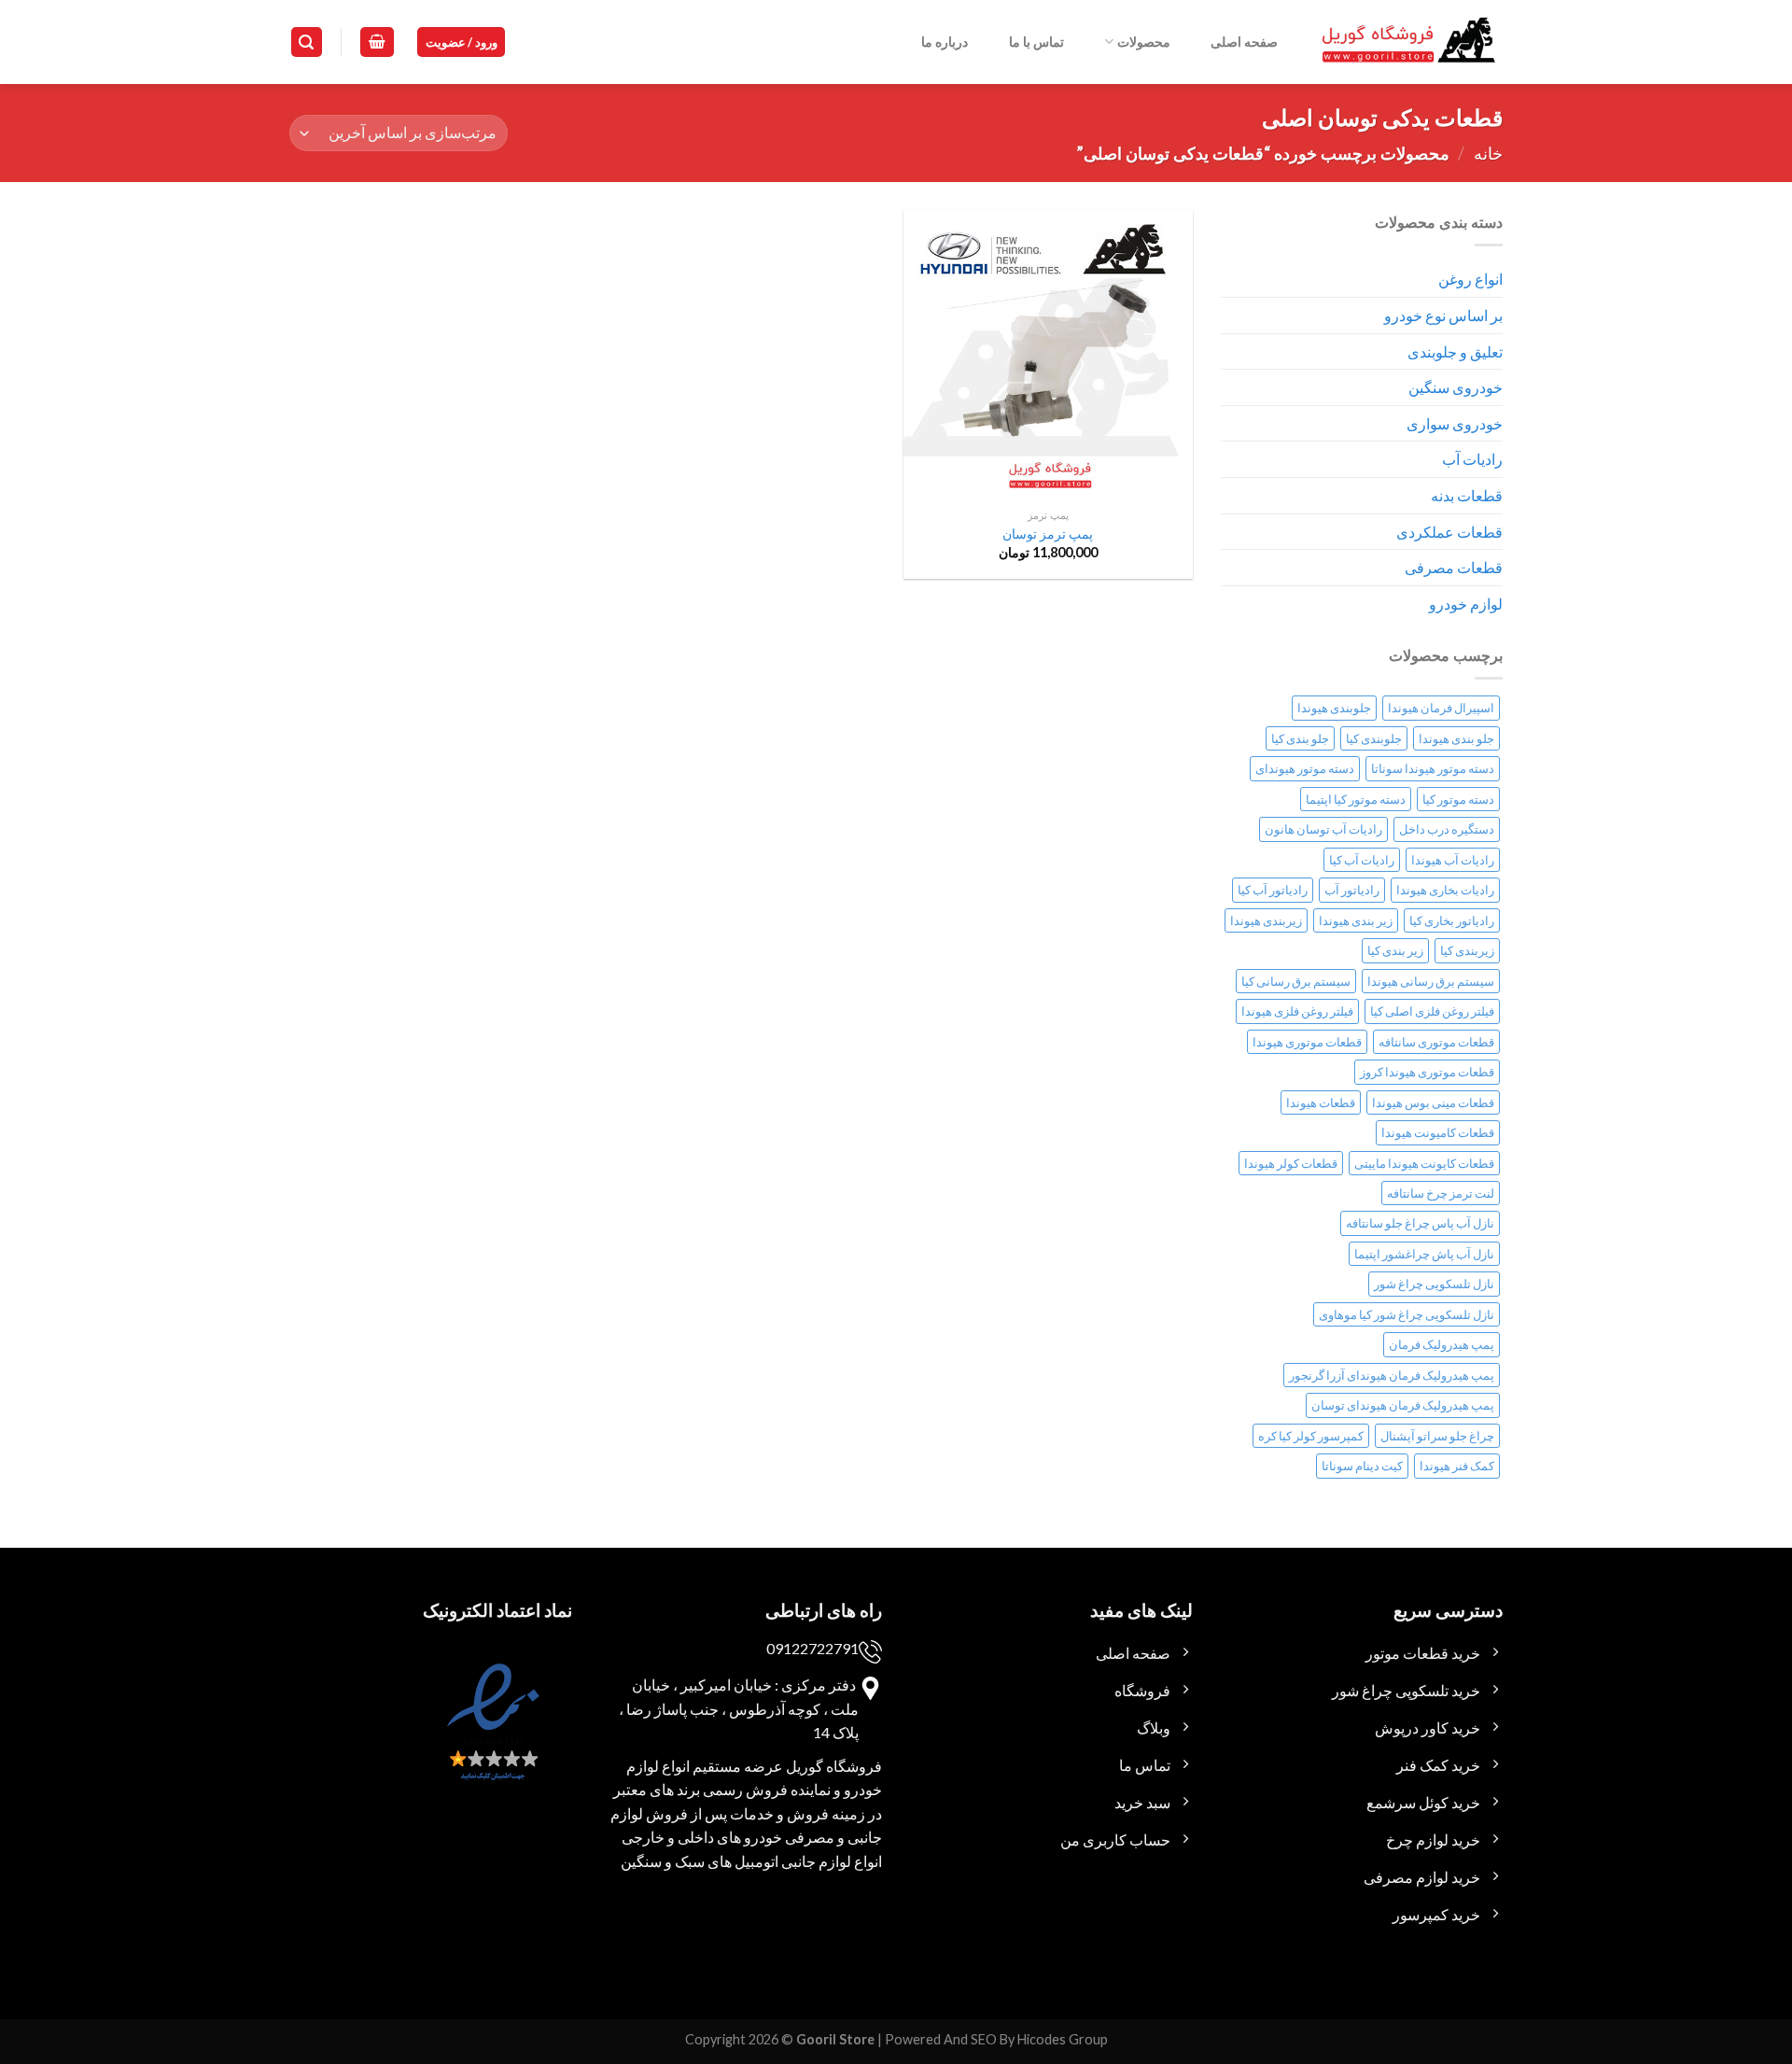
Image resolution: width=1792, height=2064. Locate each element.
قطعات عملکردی (1449, 532)
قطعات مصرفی (1454, 567)
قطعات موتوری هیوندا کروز (1427, 1072)
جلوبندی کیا (1374, 738)
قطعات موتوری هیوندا (1307, 1042)
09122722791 (812, 1648)
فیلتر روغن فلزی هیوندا (1297, 1011)
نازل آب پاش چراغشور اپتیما (1424, 1254)
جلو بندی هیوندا (1456, 738)
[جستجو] (307, 42)
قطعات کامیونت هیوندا (1438, 1132)
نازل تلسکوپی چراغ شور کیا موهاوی (1407, 1314)
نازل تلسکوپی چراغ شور (1434, 1284)
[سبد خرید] (377, 42)
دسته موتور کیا (1458, 799)
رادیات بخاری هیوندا (1445, 890)
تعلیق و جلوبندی (1455, 351)
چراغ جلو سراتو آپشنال (1437, 1436)
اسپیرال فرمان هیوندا (1441, 708)
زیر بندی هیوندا (1356, 920)
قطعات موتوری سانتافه (1436, 1042)
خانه (1488, 153)
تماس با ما (1036, 42)
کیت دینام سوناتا (1362, 1466)
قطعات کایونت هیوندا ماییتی (1424, 1163)
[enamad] (491, 1738)
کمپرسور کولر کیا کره (1311, 1436)
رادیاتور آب (1352, 890)
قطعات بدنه (1467, 495)
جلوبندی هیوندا (1334, 708)
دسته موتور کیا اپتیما (1356, 799)
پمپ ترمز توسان (1048, 534)
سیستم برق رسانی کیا (1296, 981)
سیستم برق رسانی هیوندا (1431, 981)
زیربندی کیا (1467, 950)
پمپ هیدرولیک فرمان (1442, 1344)
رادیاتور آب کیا (1273, 890)
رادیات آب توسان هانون (1323, 829)
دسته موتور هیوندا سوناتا (1433, 768)
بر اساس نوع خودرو (1443, 315)
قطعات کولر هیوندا (1291, 1163)
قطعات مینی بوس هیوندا (1433, 1102)
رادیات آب (1472, 459)
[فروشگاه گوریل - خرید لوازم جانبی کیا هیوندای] (1409, 42)
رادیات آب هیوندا (1453, 860)
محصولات (1144, 42)
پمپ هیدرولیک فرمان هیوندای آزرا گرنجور (1392, 1375)
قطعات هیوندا (1321, 1102)
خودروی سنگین (1456, 387)
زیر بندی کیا (1395, 950)
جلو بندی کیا (1300, 738)
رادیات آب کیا (1362, 860)
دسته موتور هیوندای (1305, 768)
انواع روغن (1470, 279)
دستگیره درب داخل (1447, 829)
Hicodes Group (1063, 2039)
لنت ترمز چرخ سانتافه (1441, 1193)
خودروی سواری (1455, 423)
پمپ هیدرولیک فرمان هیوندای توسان (1403, 1405)
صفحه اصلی (1244, 42)
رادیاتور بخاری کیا (1452, 920)
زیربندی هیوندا (1266, 920)
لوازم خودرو (1466, 604)
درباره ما (945, 42)
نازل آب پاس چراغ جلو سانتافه (1420, 1223)
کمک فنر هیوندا (1457, 1466)
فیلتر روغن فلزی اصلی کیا (1432, 1011)
